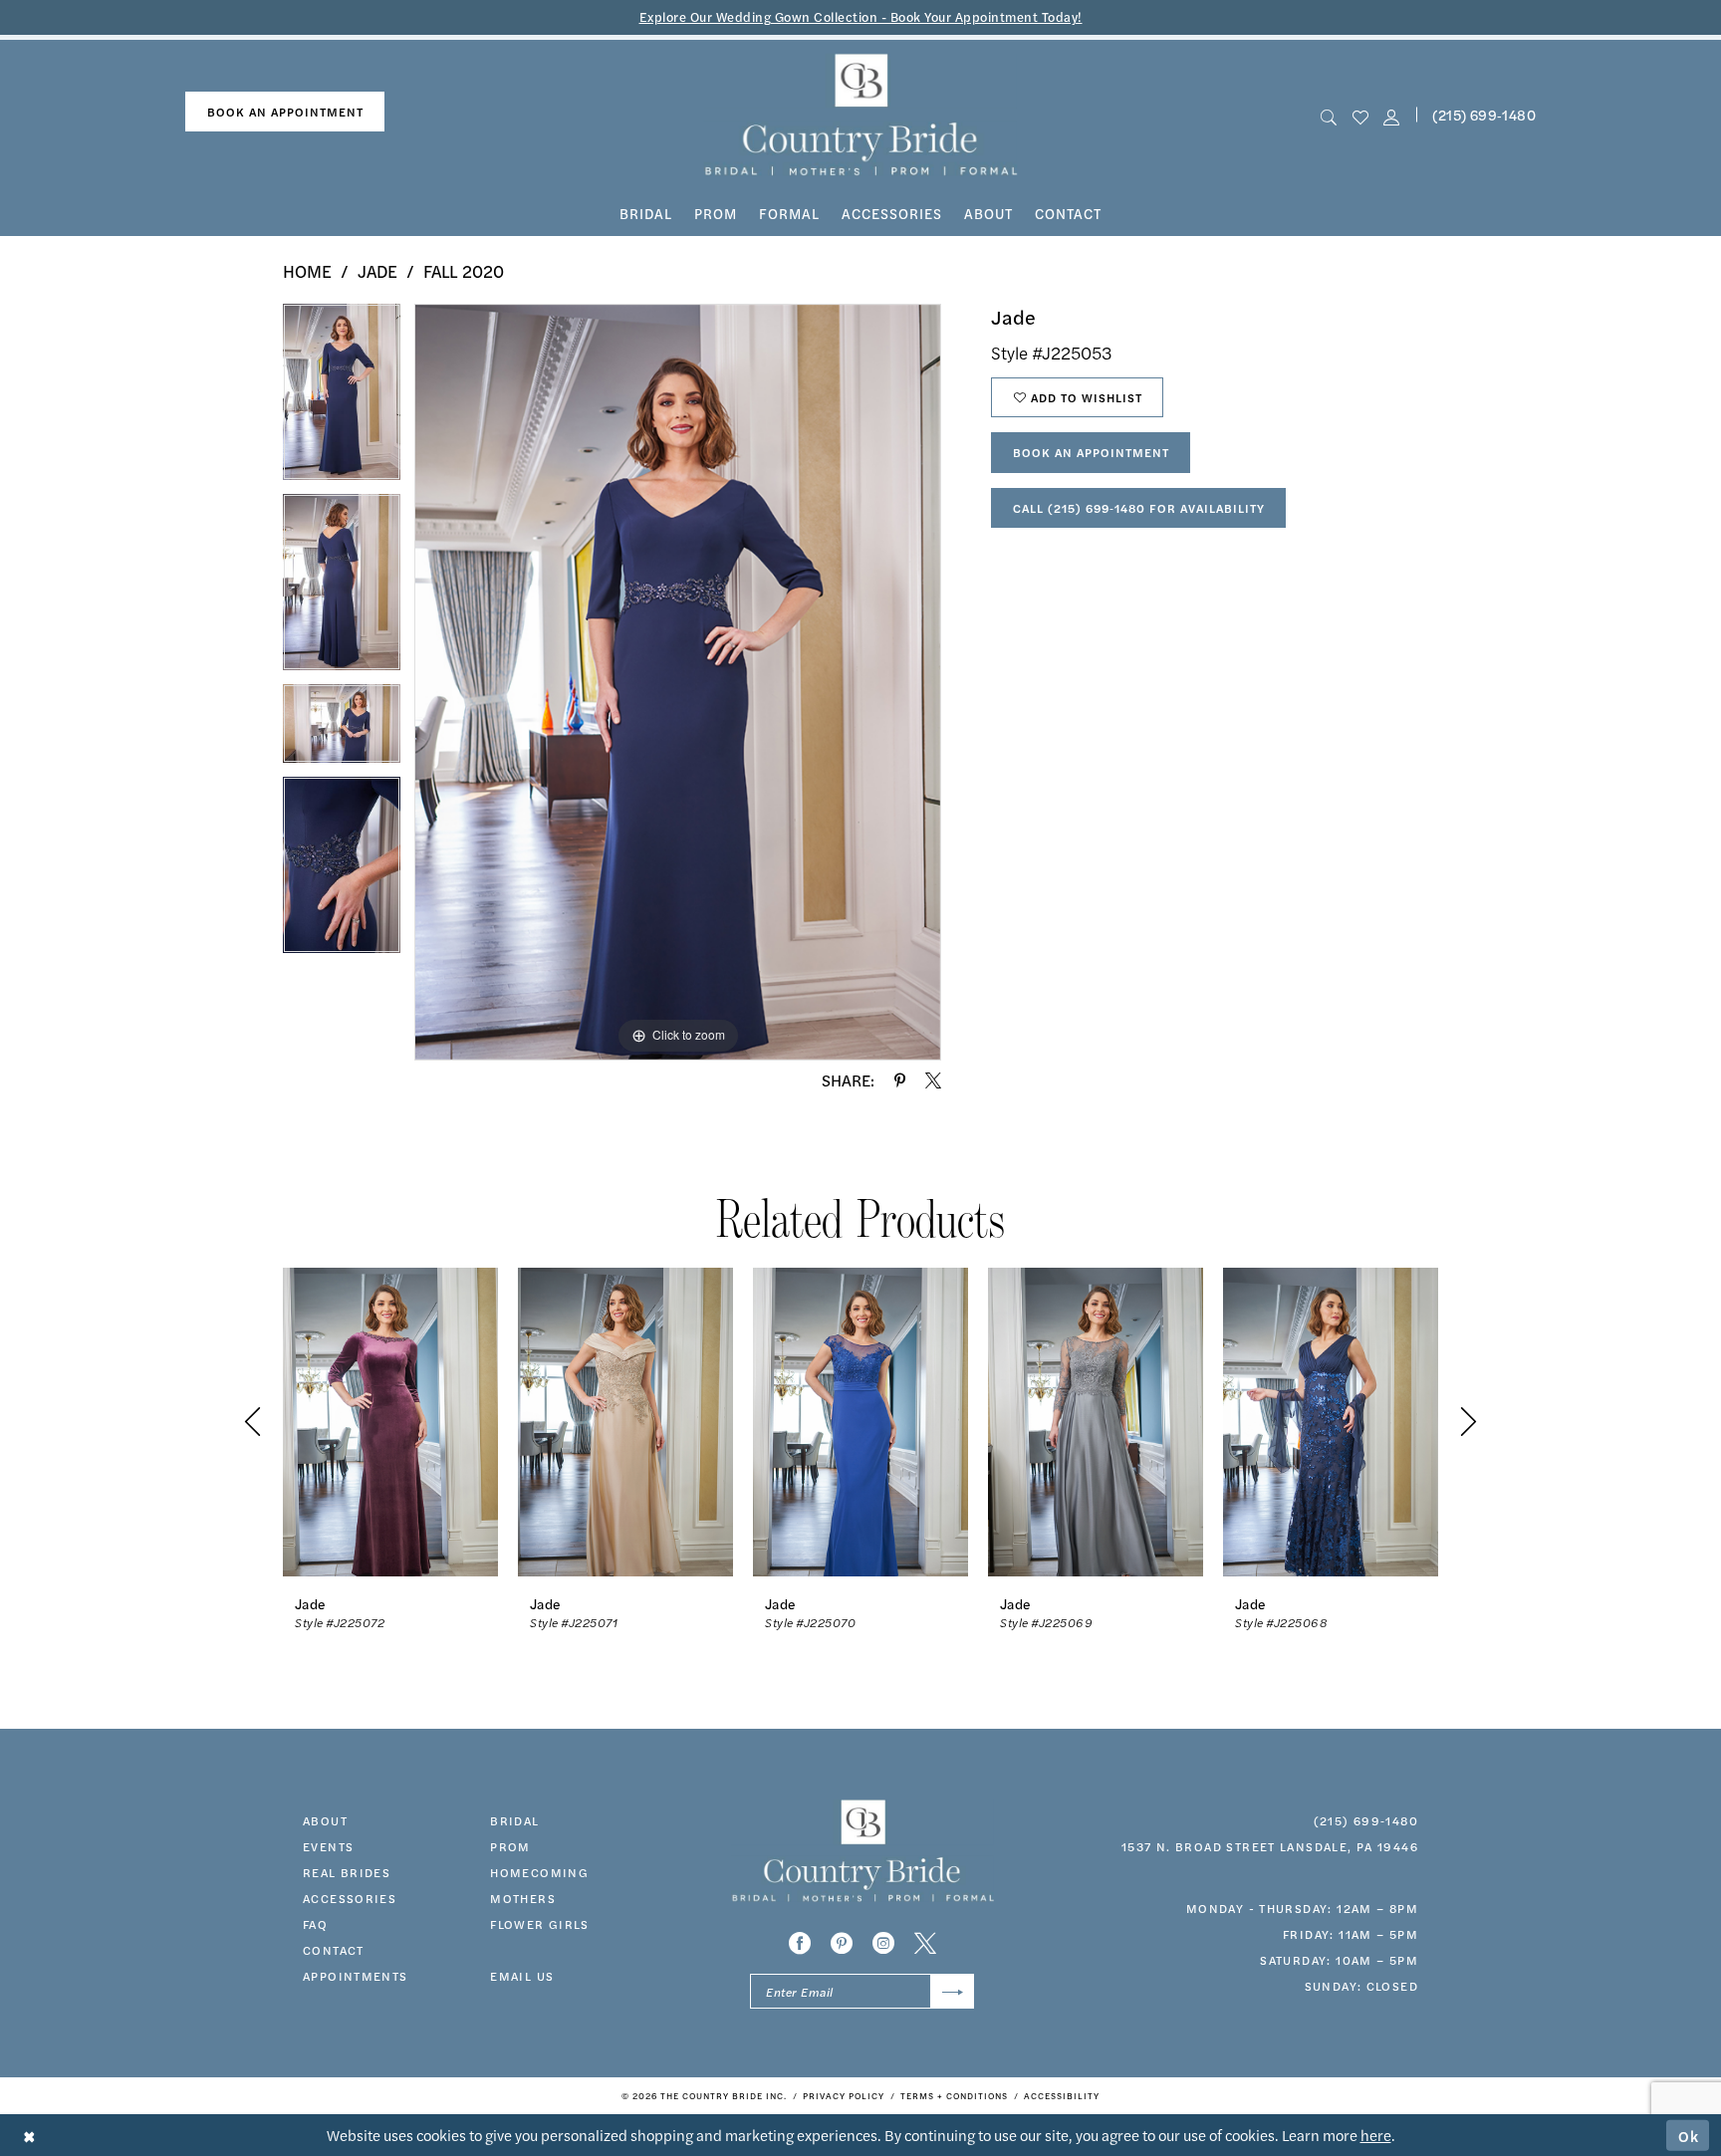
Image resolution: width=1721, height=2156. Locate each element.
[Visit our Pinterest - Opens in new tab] (842, 1943)
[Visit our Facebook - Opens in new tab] (800, 1943)
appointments (356, 1976)
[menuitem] (285, 112)
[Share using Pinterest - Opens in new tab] (900, 1080)
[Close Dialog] (29, 2136)
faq (315, 1924)
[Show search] (1329, 115)
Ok (1689, 2135)
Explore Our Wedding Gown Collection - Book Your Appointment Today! (861, 16)
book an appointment (285, 112)
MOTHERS (523, 1898)
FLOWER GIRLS (540, 1924)
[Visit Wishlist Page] (1360, 115)
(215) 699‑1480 (1484, 115)
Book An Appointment (1091, 452)
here (1376, 2135)
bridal (514, 1820)
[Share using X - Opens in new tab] (933, 1080)
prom (510, 1846)
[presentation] (390, 1422)
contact (334, 1950)
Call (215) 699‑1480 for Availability (1139, 508)
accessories (350, 1898)
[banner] (861, 115)
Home (307, 271)
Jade (377, 271)
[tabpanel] (342, 399)
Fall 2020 (464, 271)
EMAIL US (522, 1976)
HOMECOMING (539, 1872)
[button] (1391, 115)
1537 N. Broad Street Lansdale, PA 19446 (1270, 1846)
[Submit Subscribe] (953, 1991)
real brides (347, 1872)
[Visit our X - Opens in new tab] (925, 1943)
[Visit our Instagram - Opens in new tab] (883, 1943)
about (325, 1820)
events (328, 1846)
